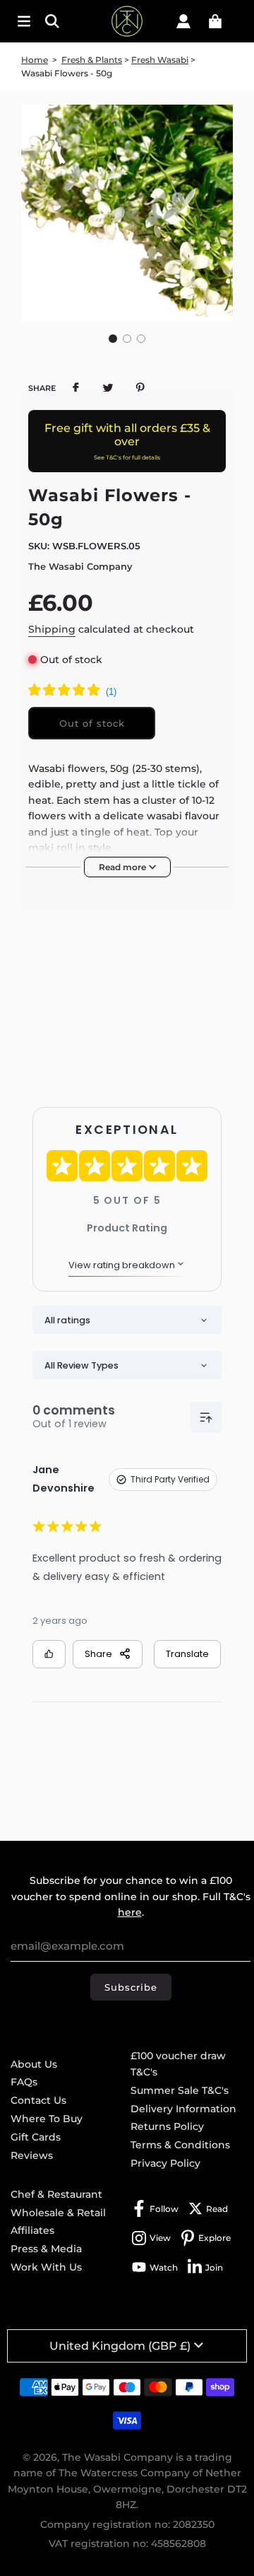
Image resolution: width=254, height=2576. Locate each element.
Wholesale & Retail (58, 2213)
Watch (164, 2267)
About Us (34, 2064)
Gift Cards (36, 2137)
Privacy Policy (165, 2163)
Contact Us (38, 2100)
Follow (164, 2209)
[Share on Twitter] (108, 387)
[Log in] (183, 21)
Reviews (32, 2155)
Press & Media (46, 2249)
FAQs (24, 2082)
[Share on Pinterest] (140, 387)
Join (214, 2267)
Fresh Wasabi (160, 60)
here (130, 1912)
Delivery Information (183, 2109)
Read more (123, 867)
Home (35, 60)
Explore (214, 2238)
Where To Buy (47, 2119)
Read (217, 2209)
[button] (113, 339)
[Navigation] (24, 21)
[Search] (56, 21)
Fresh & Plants (92, 60)
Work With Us (46, 2267)
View (160, 2238)
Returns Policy (167, 2126)
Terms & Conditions (180, 2145)
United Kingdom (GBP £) (120, 2346)
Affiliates (32, 2230)
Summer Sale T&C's (180, 2090)
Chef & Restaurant (56, 2194)
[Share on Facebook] (75, 387)
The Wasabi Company (80, 566)
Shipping (52, 629)
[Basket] (215, 21)
